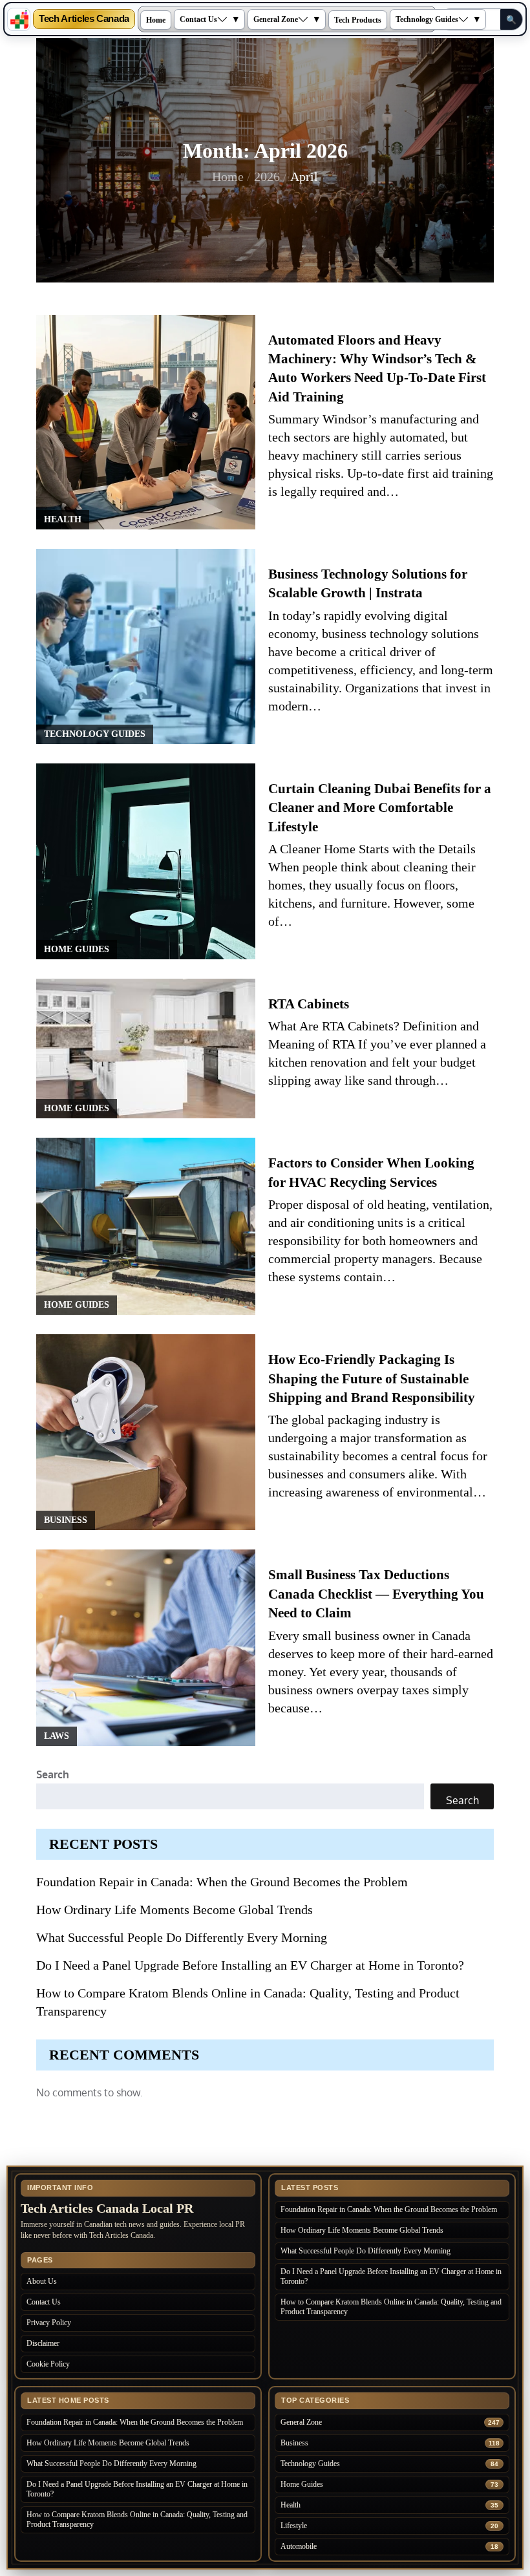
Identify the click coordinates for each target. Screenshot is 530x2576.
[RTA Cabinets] (146, 1048)
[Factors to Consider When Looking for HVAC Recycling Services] (146, 1226)
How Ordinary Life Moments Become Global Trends (175, 1910)
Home (156, 20)
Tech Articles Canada (84, 19)
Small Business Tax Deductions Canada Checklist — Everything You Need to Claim (376, 1594)
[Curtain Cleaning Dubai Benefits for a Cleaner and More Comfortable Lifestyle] (146, 861)
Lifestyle (294, 2526)
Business (66, 1520)
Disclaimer (43, 2343)
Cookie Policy (48, 2364)
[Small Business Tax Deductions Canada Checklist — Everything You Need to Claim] (146, 1647)
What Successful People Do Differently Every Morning (182, 1937)
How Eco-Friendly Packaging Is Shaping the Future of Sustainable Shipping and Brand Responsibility (372, 1378)
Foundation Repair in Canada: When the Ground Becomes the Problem (222, 1882)
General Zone (276, 19)
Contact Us (198, 19)
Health (63, 519)
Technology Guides (427, 19)
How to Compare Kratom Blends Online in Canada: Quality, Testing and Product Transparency (391, 2307)
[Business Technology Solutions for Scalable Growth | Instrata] (146, 646)
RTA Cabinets (309, 1004)
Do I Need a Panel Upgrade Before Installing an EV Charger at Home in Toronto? (250, 1965)
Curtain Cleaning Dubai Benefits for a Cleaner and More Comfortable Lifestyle (380, 808)
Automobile (299, 2546)
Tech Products (358, 20)
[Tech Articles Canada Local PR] (19, 19)
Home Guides (77, 949)
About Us (42, 2281)
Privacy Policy (49, 2323)
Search (53, 1774)
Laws (57, 1736)
